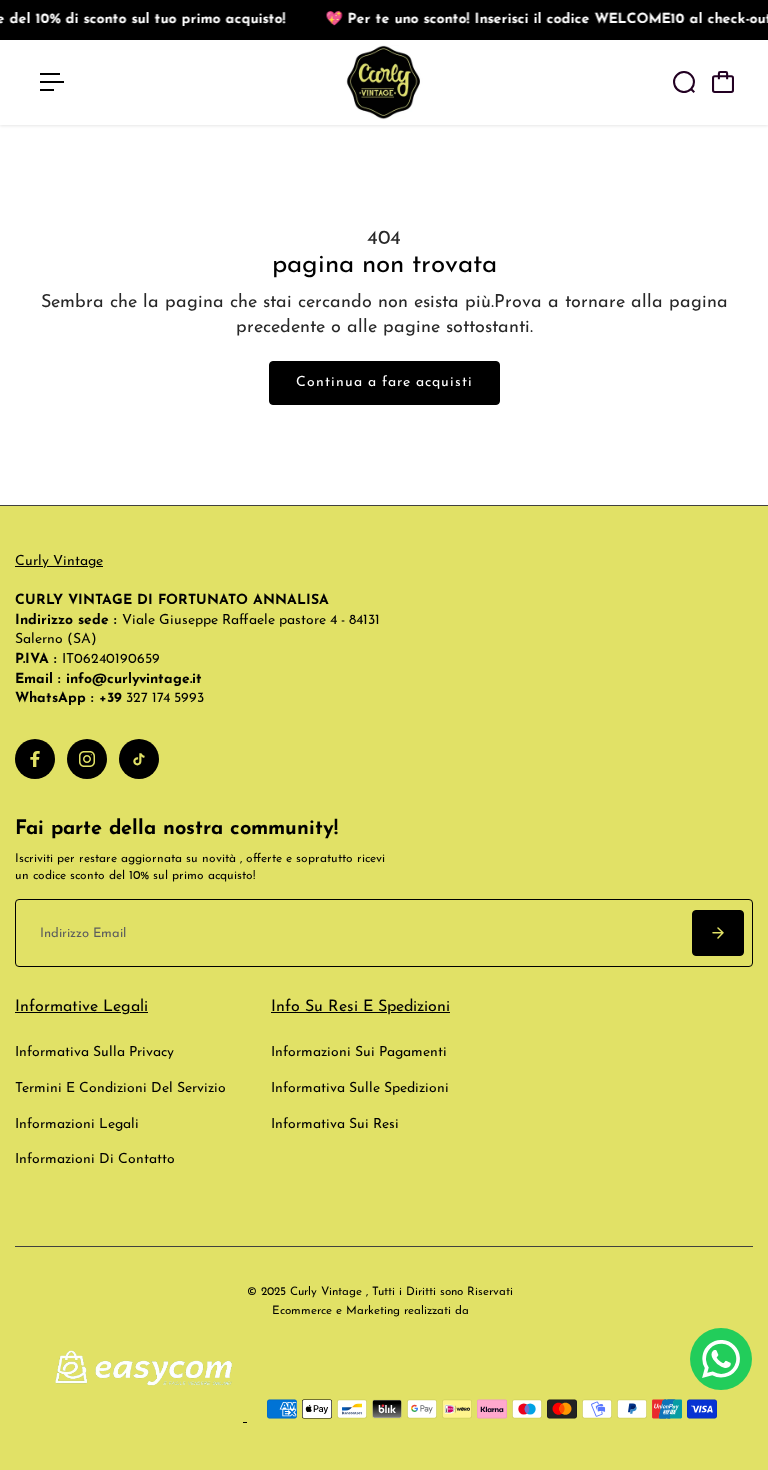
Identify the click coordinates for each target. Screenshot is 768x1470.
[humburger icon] (52, 82)
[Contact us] (721, 1359)
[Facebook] (35, 759)
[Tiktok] (139, 759)
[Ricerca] (684, 82)
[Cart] (723, 82)
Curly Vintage (59, 561)
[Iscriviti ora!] (718, 933)
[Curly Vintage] (384, 82)
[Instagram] (87, 759)
